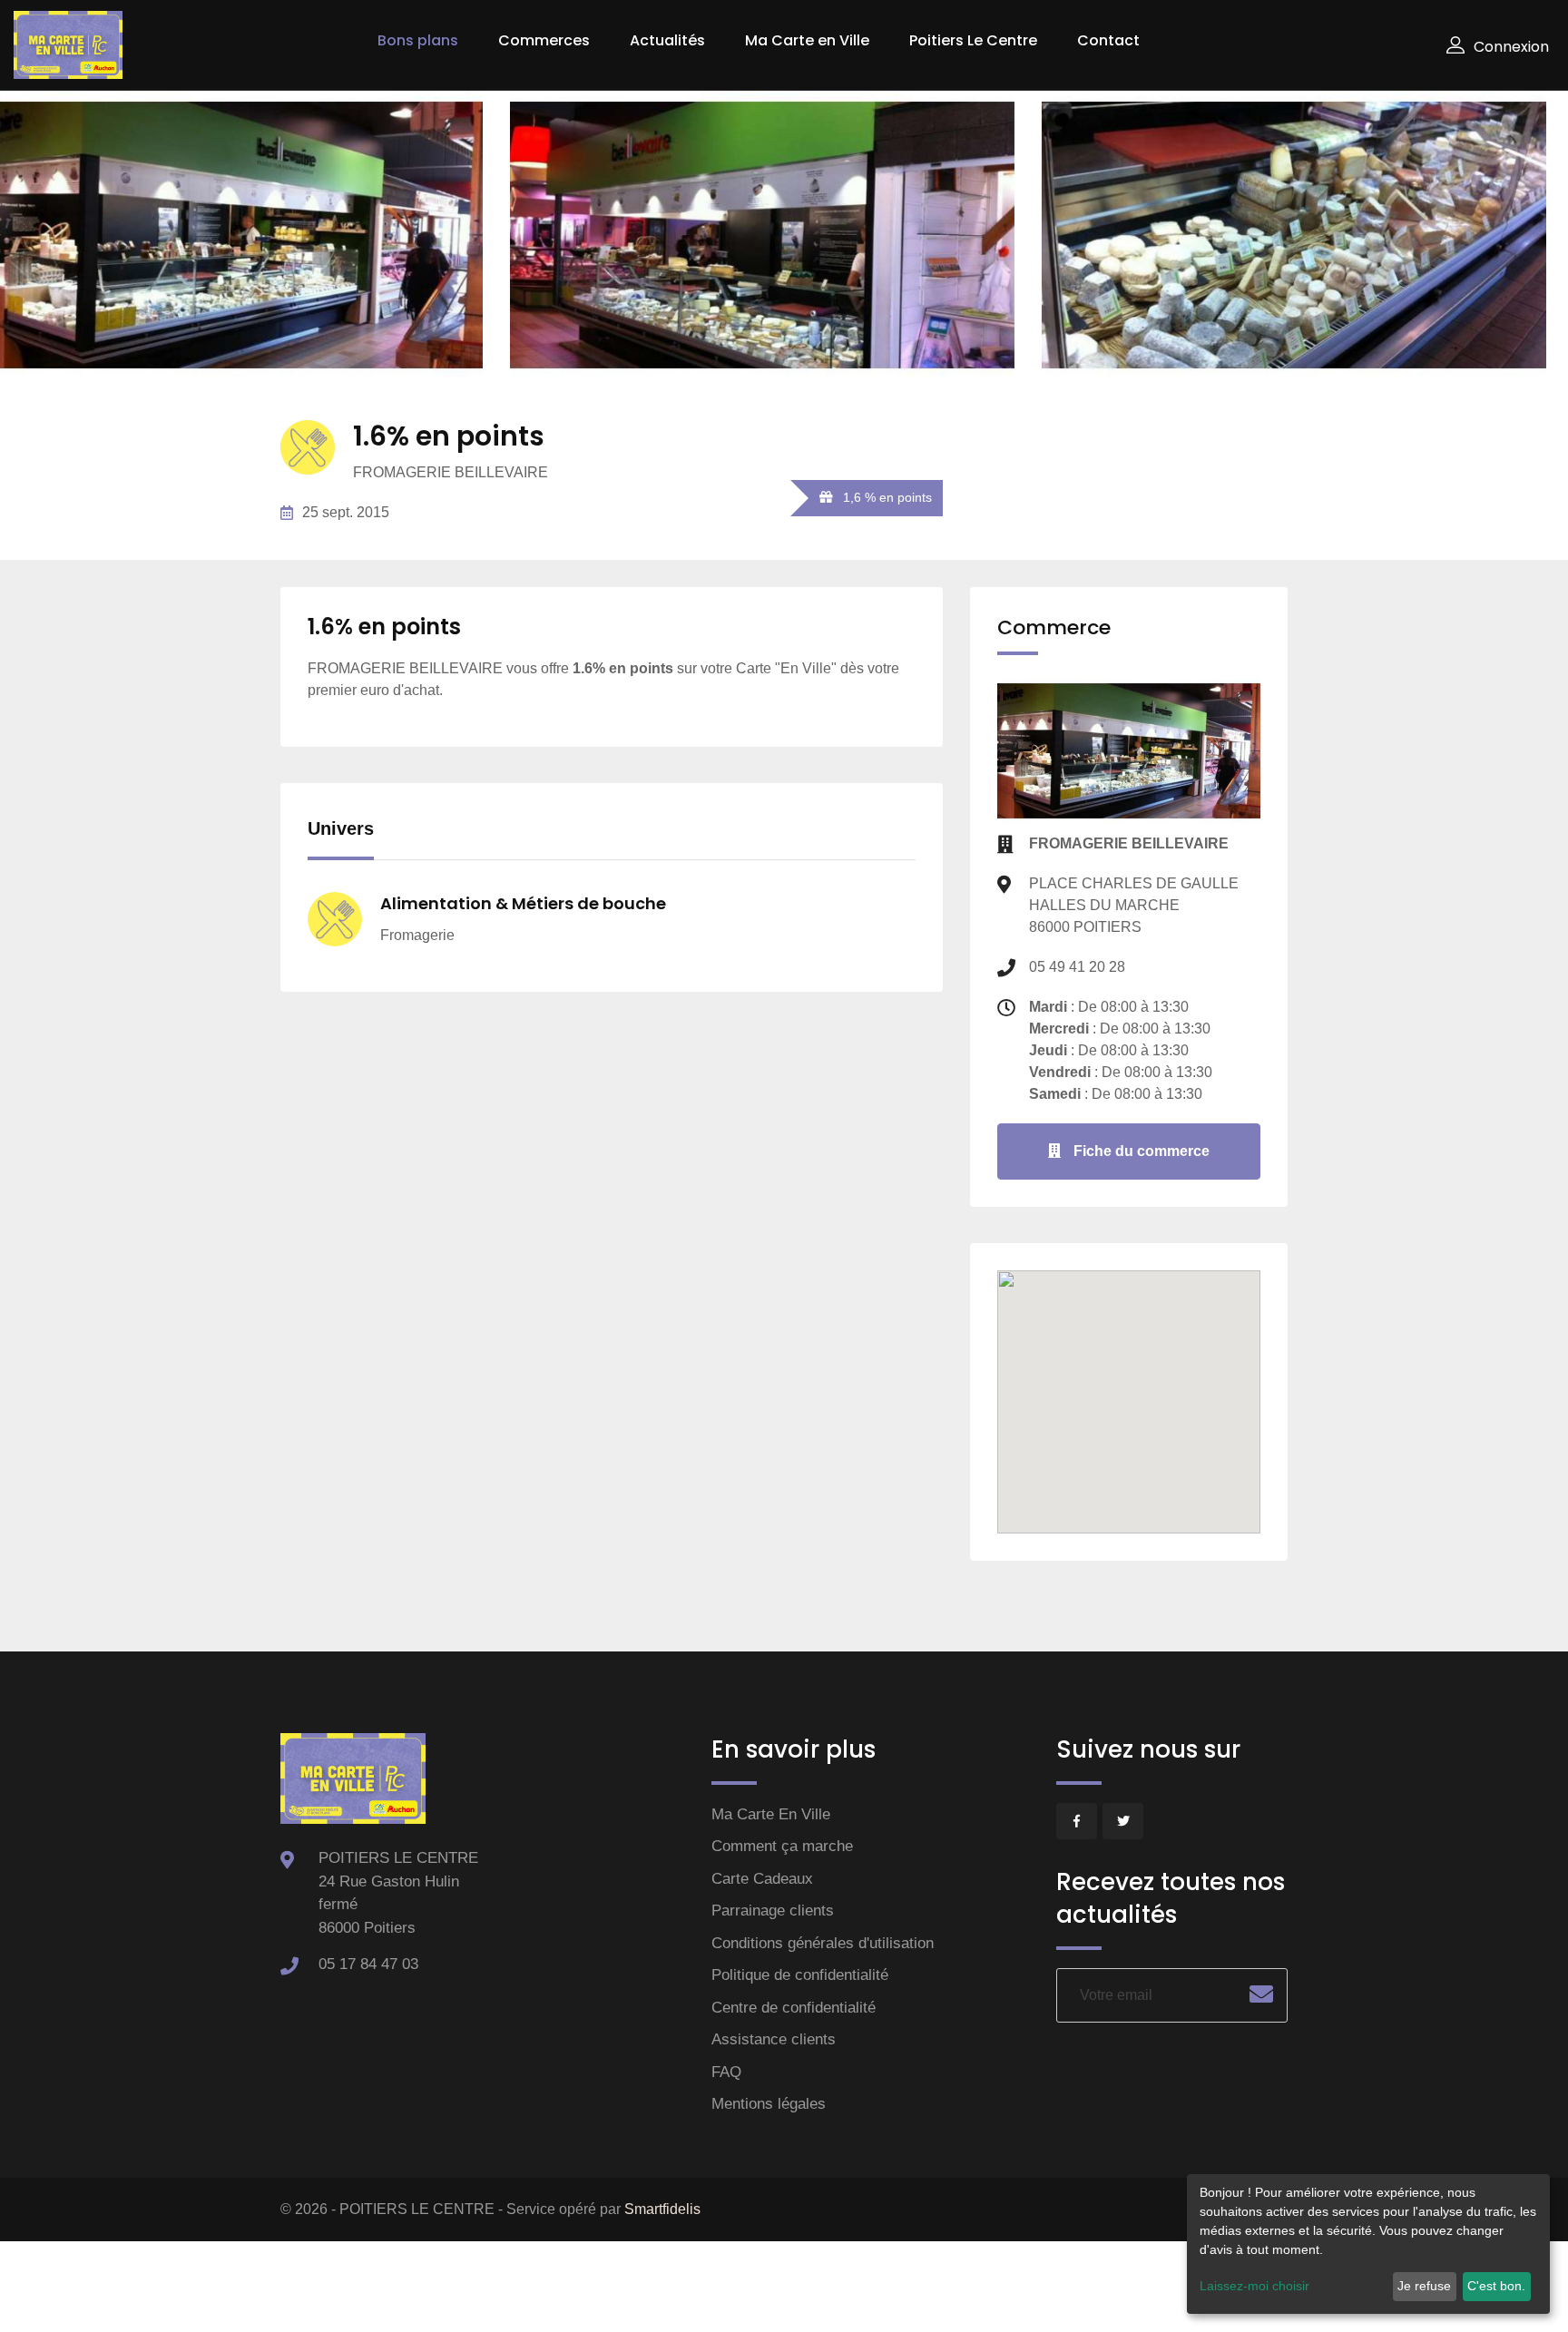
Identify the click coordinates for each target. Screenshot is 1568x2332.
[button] (1129, 1368)
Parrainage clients (773, 1911)
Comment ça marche (782, 1846)
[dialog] (1368, 2244)
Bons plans (418, 40)
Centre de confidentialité (794, 2008)
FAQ (726, 2072)
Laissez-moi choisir (1254, 2286)
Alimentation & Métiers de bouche (523, 903)
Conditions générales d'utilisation (823, 1943)
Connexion (1511, 47)
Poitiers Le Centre (973, 40)
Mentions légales (769, 2104)
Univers (341, 828)
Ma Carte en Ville (807, 40)
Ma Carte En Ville (771, 1814)
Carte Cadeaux (762, 1879)
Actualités (667, 40)
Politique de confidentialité (800, 1975)
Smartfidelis (662, 2209)
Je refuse (1424, 2286)
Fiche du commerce (1140, 1151)
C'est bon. (1496, 2286)
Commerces (544, 40)
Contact (1108, 40)
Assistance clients (774, 2039)
